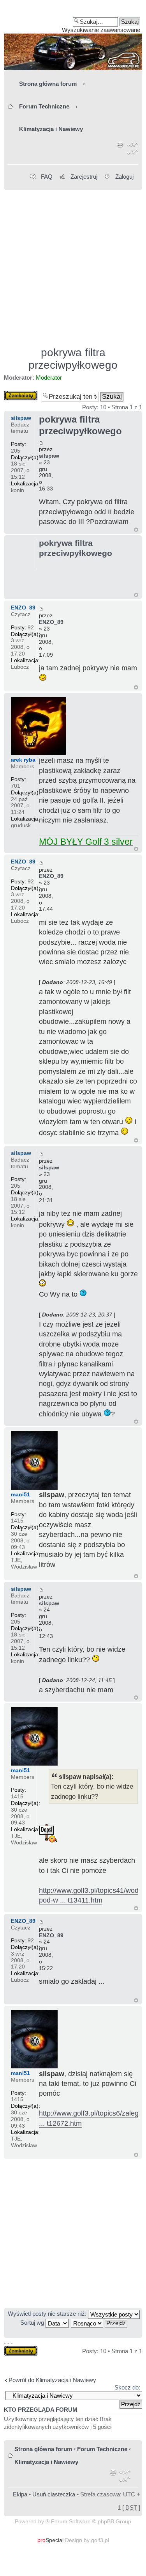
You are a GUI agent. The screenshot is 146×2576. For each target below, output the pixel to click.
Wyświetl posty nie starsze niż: (48, 2314)
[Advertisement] (73, 265)
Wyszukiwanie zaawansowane (101, 30)
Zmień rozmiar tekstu (133, 150)
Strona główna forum (48, 84)
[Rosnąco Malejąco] (99, 2323)
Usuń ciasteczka (54, 2494)
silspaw (49, 456)
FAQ (47, 177)
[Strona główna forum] (73, 38)
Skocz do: (127, 2387)
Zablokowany (21, 394)
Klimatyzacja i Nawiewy (51, 129)
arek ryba (23, 760)
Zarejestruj (84, 177)
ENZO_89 (51, 622)
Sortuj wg (33, 2323)
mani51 (20, 1494)
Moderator (49, 378)
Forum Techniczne (44, 106)
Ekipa (20, 2494)
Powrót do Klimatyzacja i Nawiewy (52, 2380)
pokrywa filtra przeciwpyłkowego (73, 359)
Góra (136, 530)
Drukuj (120, 150)
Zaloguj (124, 177)
